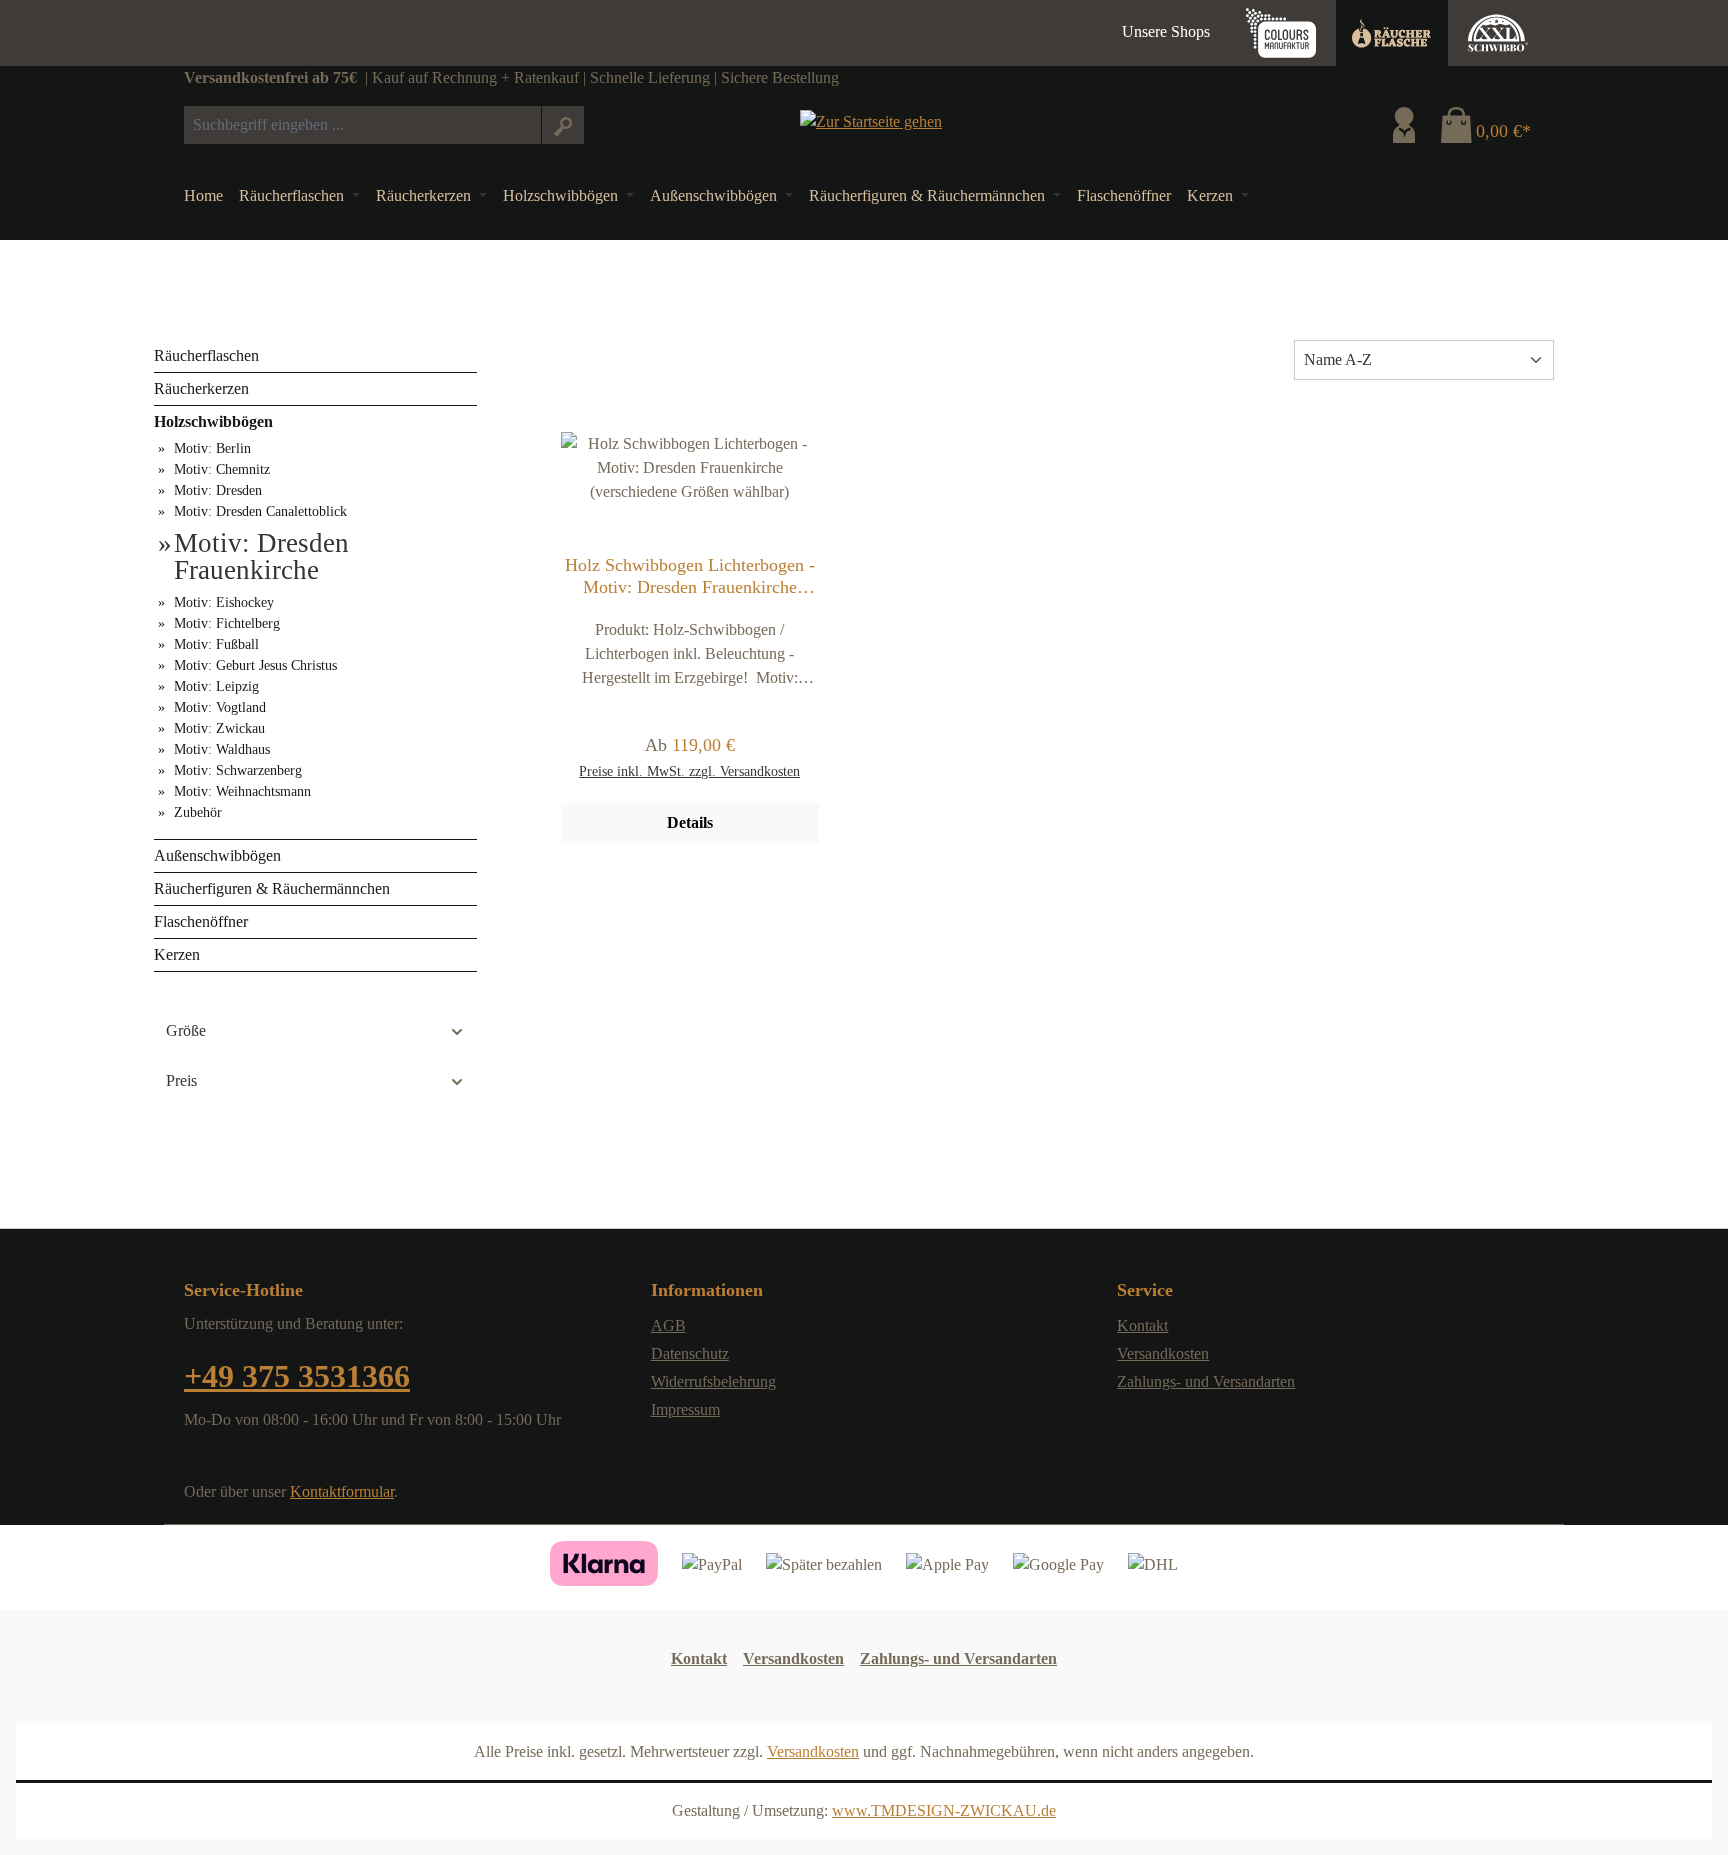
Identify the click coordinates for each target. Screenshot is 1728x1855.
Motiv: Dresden (218, 490)
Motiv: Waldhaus (222, 749)
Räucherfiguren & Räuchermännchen (272, 888)
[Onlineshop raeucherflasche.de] (1392, 33)
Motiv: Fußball (216, 644)
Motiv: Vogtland (220, 707)
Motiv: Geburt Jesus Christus (255, 665)
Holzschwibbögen (213, 421)
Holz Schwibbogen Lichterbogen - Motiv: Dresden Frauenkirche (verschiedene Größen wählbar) (690, 576)
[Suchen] (562, 125)
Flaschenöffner (201, 921)
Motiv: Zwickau (219, 728)
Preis (181, 1080)
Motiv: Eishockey (224, 602)
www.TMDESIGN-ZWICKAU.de (944, 1810)
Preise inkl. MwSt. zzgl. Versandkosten (689, 771)
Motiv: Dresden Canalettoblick (260, 511)
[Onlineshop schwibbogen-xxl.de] (1498, 33)
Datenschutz (690, 1353)
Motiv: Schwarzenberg (238, 770)
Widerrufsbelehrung (713, 1381)
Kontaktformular (342, 1491)
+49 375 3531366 (297, 1376)
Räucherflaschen (206, 355)
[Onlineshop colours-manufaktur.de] (1281, 33)
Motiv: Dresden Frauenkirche (261, 557)
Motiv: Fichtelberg (227, 623)
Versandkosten (1163, 1353)
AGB (668, 1325)
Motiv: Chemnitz (222, 469)
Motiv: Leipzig (216, 686)
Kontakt (1142, 1325)
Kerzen (177, 954)
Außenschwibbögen (217, 855)
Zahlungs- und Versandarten (1206, 1381)
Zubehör (198, 812)
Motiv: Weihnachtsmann (242, 791)
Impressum (685, 1409)
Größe (186, 1030)
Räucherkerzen (201, 388)
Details (690, 822)
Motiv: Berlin (212, 448)
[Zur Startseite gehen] (871, 120)
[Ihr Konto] (1404, 125)
